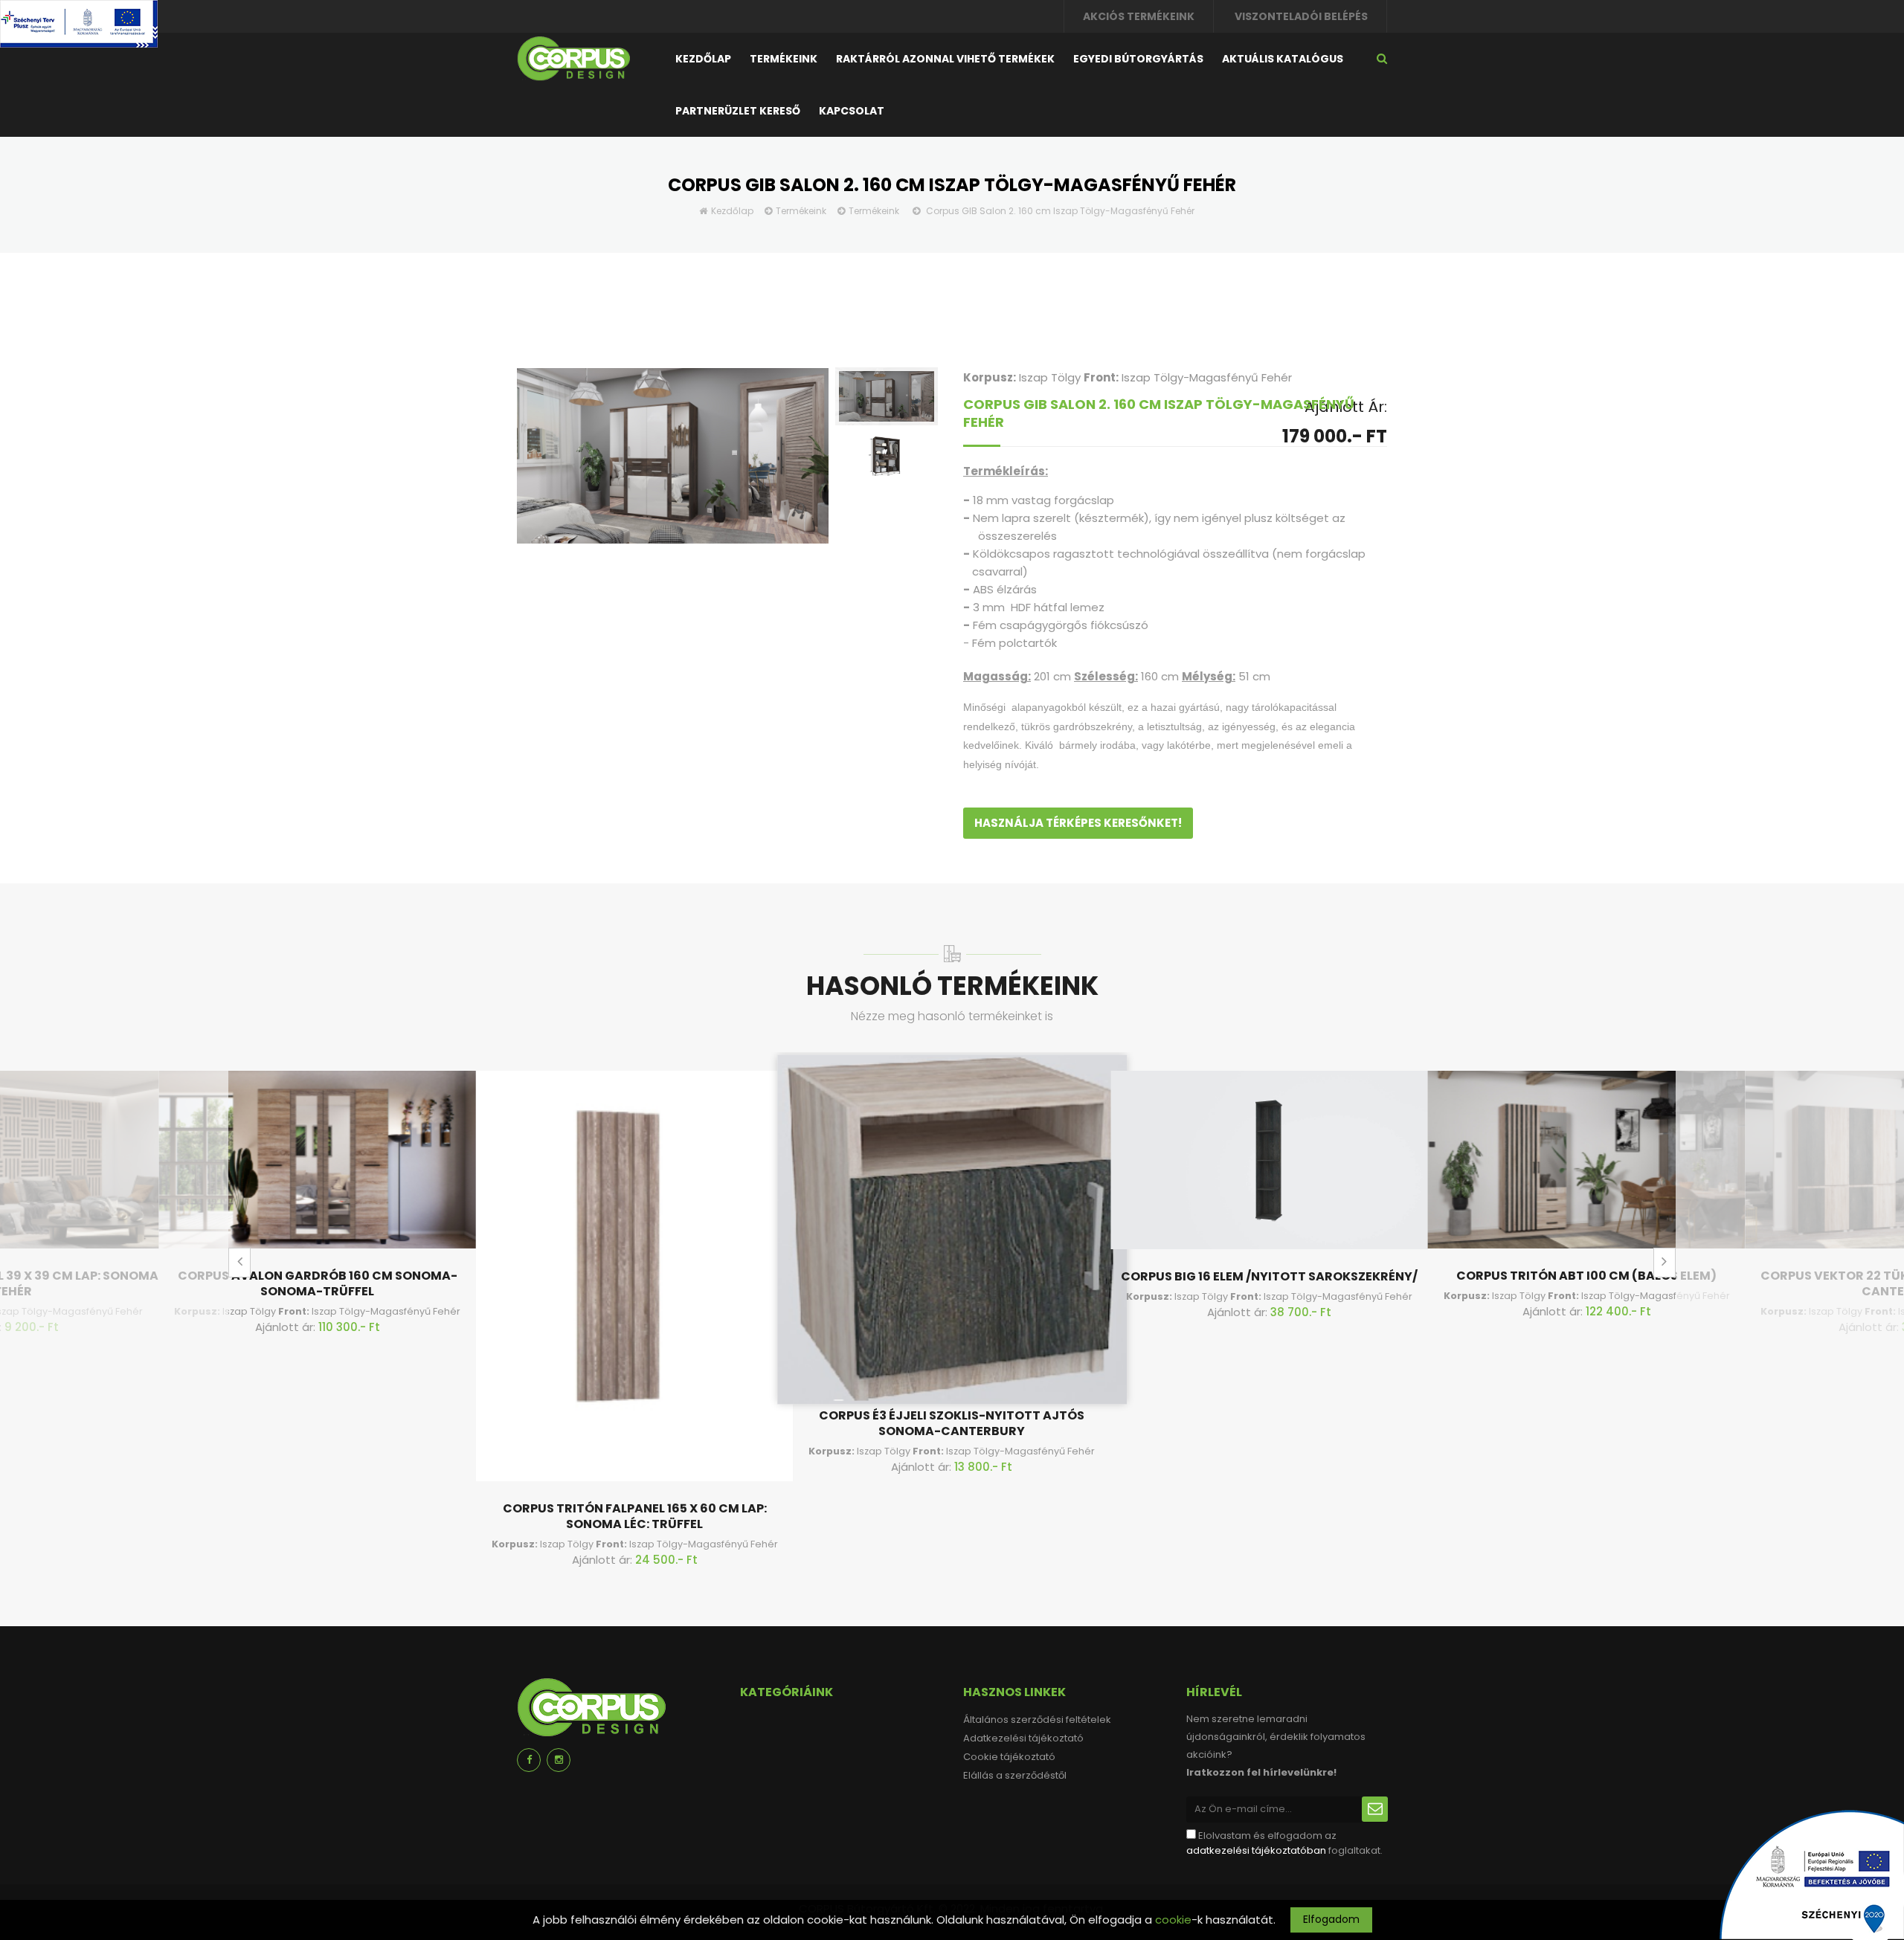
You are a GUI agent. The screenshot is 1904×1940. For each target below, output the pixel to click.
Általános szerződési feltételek (1037, 1720)
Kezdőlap (703, 59)
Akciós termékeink (1139, 16)
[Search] (1382, 58)
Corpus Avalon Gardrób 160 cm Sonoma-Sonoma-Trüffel (318, 1283)
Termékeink (784, 59)
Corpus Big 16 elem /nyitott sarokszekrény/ (1269, 1276)
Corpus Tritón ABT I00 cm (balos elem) (1586, 1276)
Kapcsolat (852, 111)
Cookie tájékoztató (1009, 1757)
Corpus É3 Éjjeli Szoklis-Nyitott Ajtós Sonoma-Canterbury (952, 1423)
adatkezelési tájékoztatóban (1256, 1850)
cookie (1173, 1920)
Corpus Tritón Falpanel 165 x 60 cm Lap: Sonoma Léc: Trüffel (635, 1516)
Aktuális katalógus (1283, 59)
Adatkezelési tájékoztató (1023, 1738)
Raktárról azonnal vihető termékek (945, 59)
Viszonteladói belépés (1301, 16)
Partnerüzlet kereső (738, 111)
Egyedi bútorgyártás (1138, 59)
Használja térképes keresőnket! (1078, 823)
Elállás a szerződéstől (1015, 1775)
